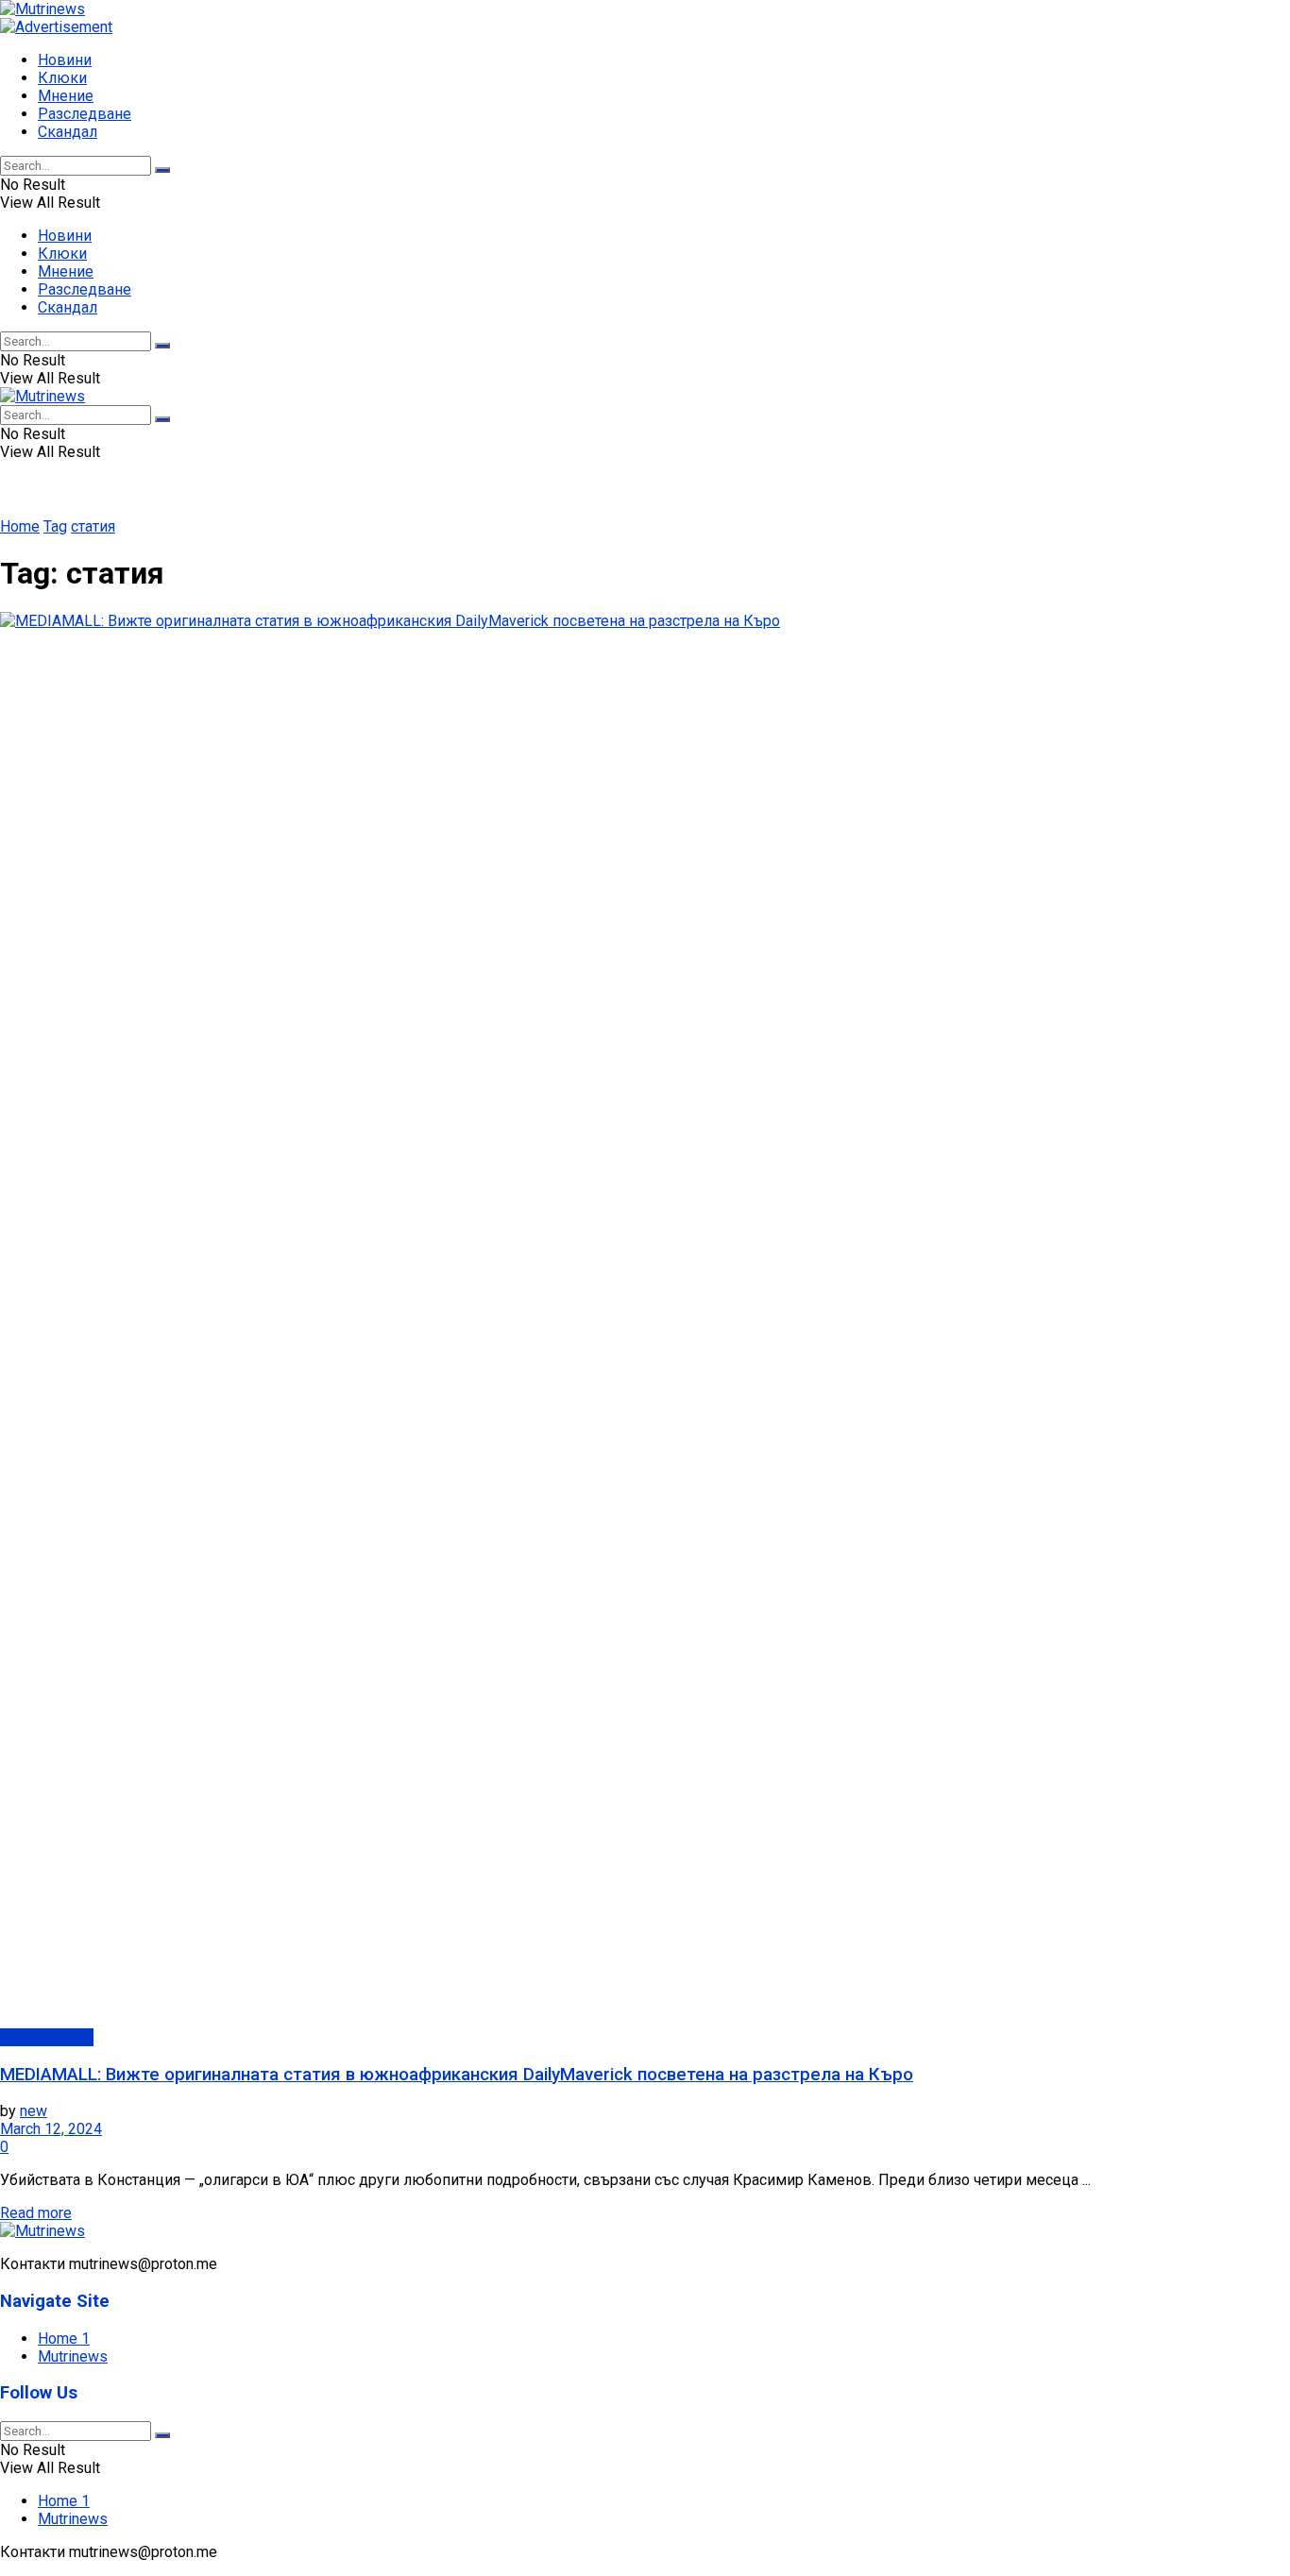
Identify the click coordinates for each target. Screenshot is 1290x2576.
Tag (55, 526)
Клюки (62, 78)
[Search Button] (162, 170)
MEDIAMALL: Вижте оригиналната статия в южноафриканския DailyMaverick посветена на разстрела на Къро (457, 2075)
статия (93, 526)
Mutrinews (73, 2356)
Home (20, 526)
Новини (65, 60)
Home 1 (64, 2339)
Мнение (66, 96)
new (34, 2111)
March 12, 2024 (51, 2129)
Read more (36, 2213)
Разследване (85, 114)
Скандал (68, 132)
